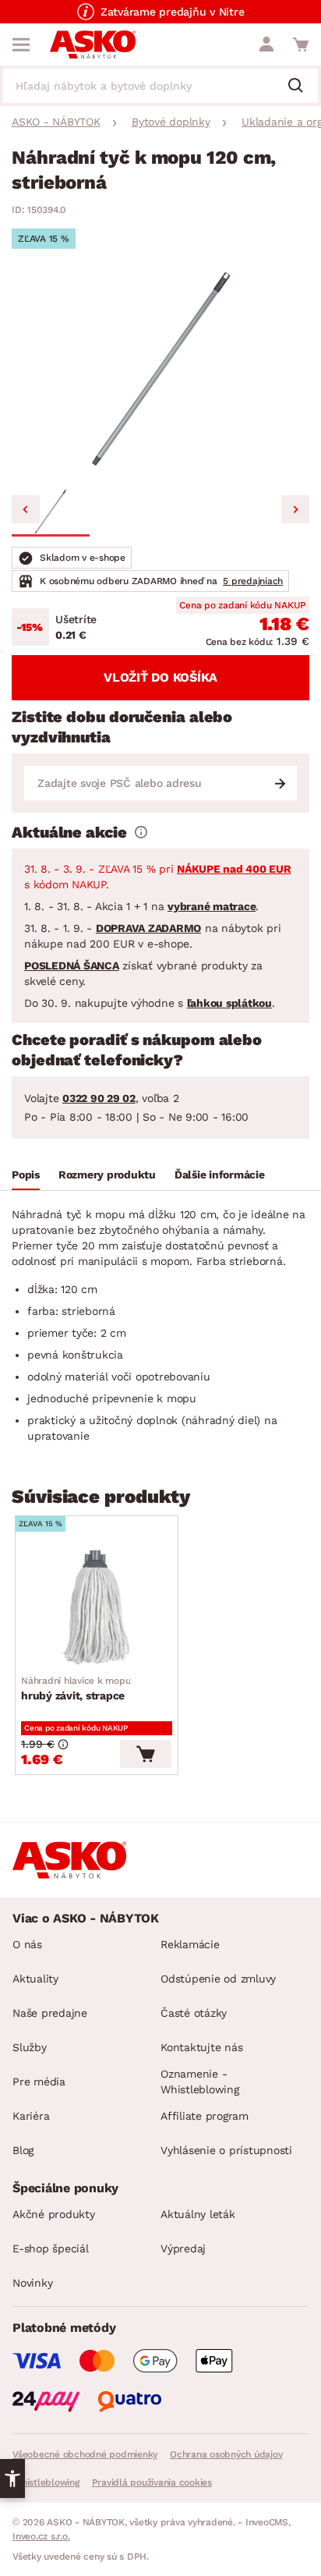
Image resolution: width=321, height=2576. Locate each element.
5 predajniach (253, 581)
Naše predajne (50, 2013)
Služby (30, 2047)
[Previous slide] (26, 509)
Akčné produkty (54, 2214)
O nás (27, 1944)
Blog (23, 2150)
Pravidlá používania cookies (152, 2482)
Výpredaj (183, 2248)
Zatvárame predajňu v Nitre (173, 12)
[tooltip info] (141, 832)
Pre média (39, 2082)
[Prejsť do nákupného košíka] (301, 44)
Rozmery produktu (107, 1175)
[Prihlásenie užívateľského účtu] (266, 44)
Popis (26, 1175)
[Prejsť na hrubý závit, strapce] (97, 1607)
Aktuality (35, 1979)
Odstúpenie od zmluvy (218, 1979)
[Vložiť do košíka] (146, 1754)
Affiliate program (205, 2116)
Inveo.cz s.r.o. (41, 2536)
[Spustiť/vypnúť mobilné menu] (21, 44)
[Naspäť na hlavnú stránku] (93, 44)
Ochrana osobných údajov (226, 2454)
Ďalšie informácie (220, 1175)
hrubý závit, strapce (76, 1688)
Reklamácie (190, 1944)
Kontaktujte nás (201, 2047)
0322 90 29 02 (99, 1098)
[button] (51, 512)
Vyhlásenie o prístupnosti (226, 2150)
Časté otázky (194, 2013)
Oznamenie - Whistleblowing (200, 2082)
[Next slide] (295, 509)
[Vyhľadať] (302, 87)
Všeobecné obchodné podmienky (85, 2454)
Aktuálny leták (198, 2214)
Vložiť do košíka (160, 677)
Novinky (32, 2283)
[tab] (26, 1177)
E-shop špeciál (51, 2248)
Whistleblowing (46, 2482)
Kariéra (31, 2116)
